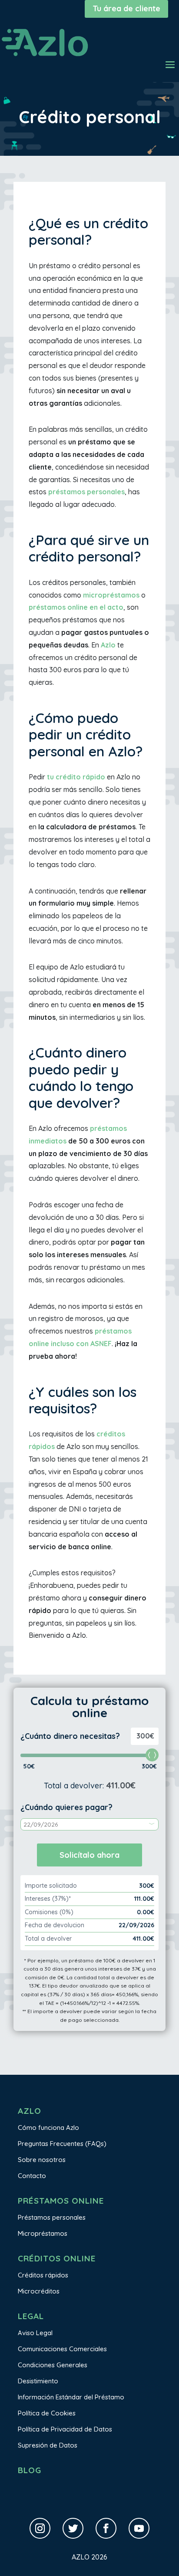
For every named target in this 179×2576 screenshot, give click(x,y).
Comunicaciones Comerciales (62, 2349)
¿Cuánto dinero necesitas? (70, 1736)
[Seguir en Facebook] (106, 2528)
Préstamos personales (52, 2217)
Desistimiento (38, 2381)
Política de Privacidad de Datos (65, 2429)
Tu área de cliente (126, 8)
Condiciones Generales (53, 2365)
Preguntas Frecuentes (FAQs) (62, 2144)
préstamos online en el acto (76, 607)
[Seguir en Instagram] (40, 2528)
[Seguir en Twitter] (73, 2528)
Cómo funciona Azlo (48, 2127)
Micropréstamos (43, 2233)
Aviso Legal (35, 2333)
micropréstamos (111, 595)
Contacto (32, 2176)
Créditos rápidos (43, 2275)
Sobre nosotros (42, 2160)
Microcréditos (39, 2291)
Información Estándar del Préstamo (71, 2397)
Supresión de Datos (48, 2445)
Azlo (108, 645)
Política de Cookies (47, 2413)
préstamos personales (86, 492)
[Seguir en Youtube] (139, 2528)
